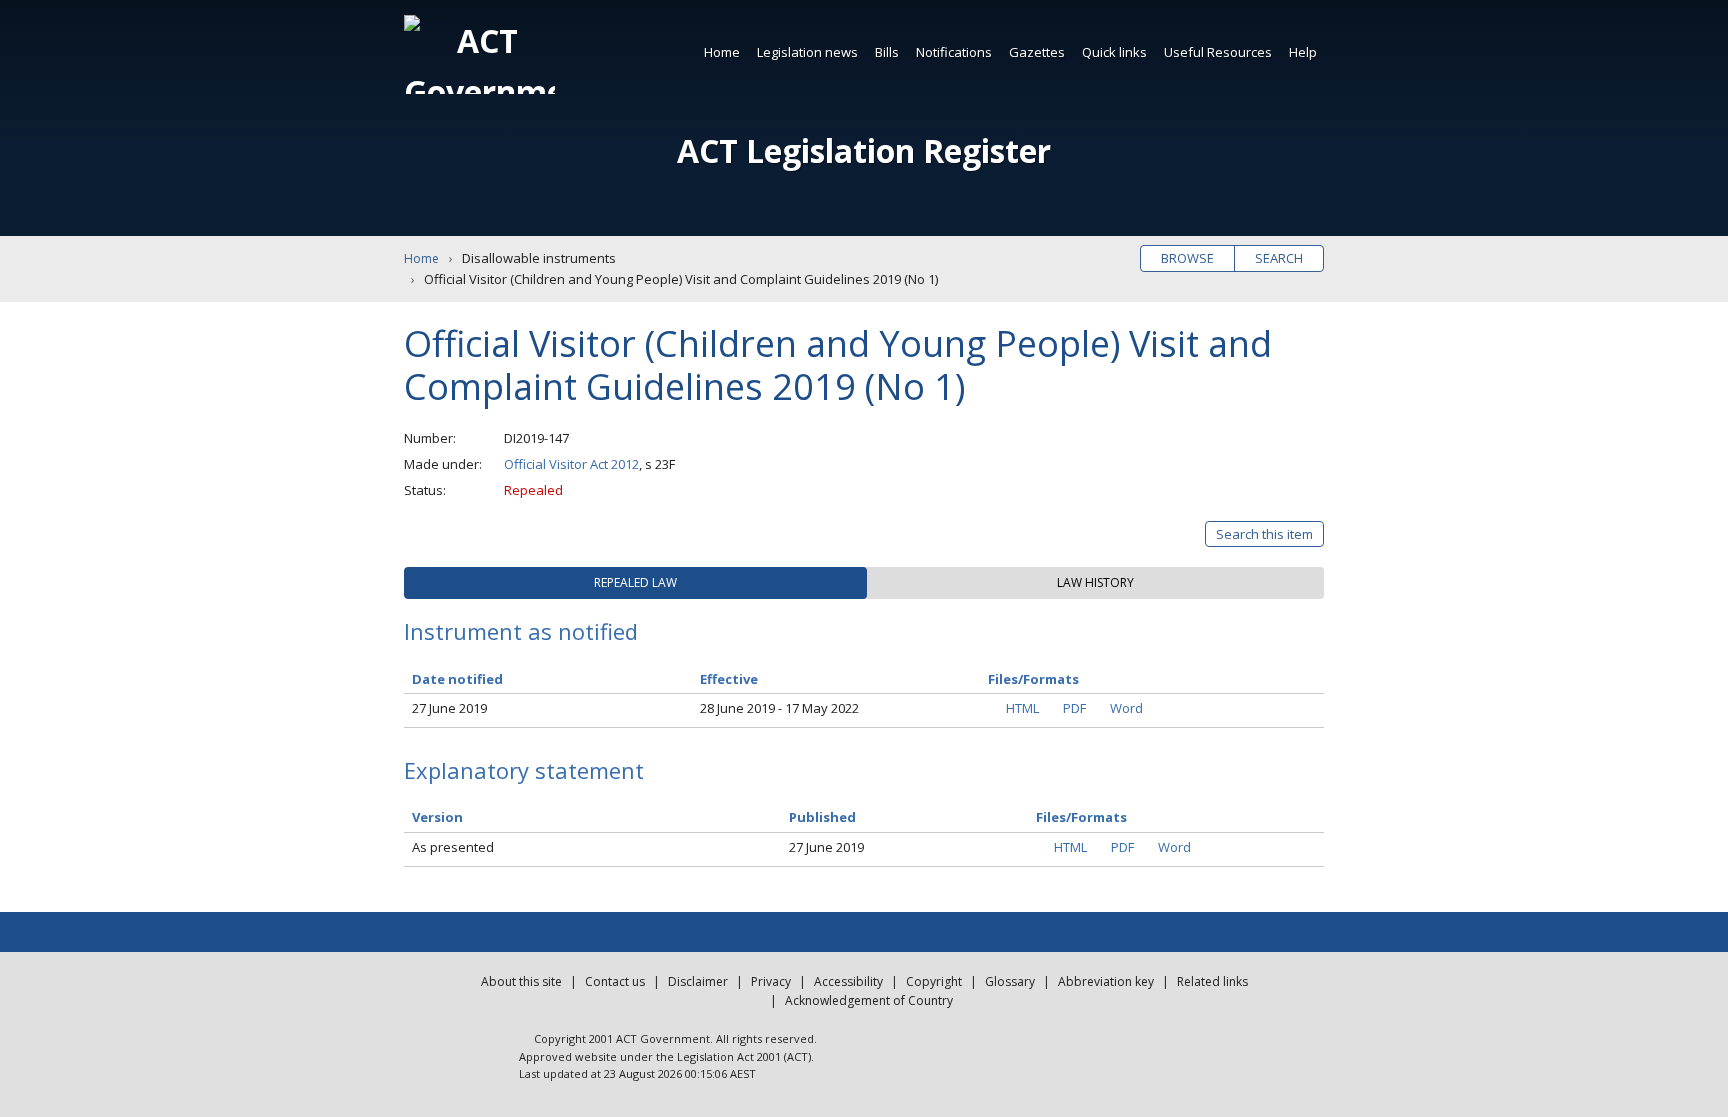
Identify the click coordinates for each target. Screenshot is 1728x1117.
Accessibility (848, 981)
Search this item (1264, 534)
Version (437, 817)
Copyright (934, 981)
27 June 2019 (449, 708)
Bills (887, 52)
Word (1126, 708)
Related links (1212, 981)
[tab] (635, 583)
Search (1279, 258)
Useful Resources (1218, 52)
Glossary (1010, 981)
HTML (1022, 708)
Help (1303, 52)
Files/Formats (1081, 817)
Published (822, 817)
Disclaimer (698, 981)
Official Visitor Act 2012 (571, 464)
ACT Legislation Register (864, 150)
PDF (1074, 708)
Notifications (954, 52)
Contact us (615, 981)
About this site (521, 981)
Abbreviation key (1106, 981)
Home (722, 52)
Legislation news (807, 52)
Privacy (771, 981)
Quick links (1114, 52)
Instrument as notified (521, 631)
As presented (453, 847)
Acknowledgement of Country (869, 1000)
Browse (1187, 258)
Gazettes (1037, 52)
